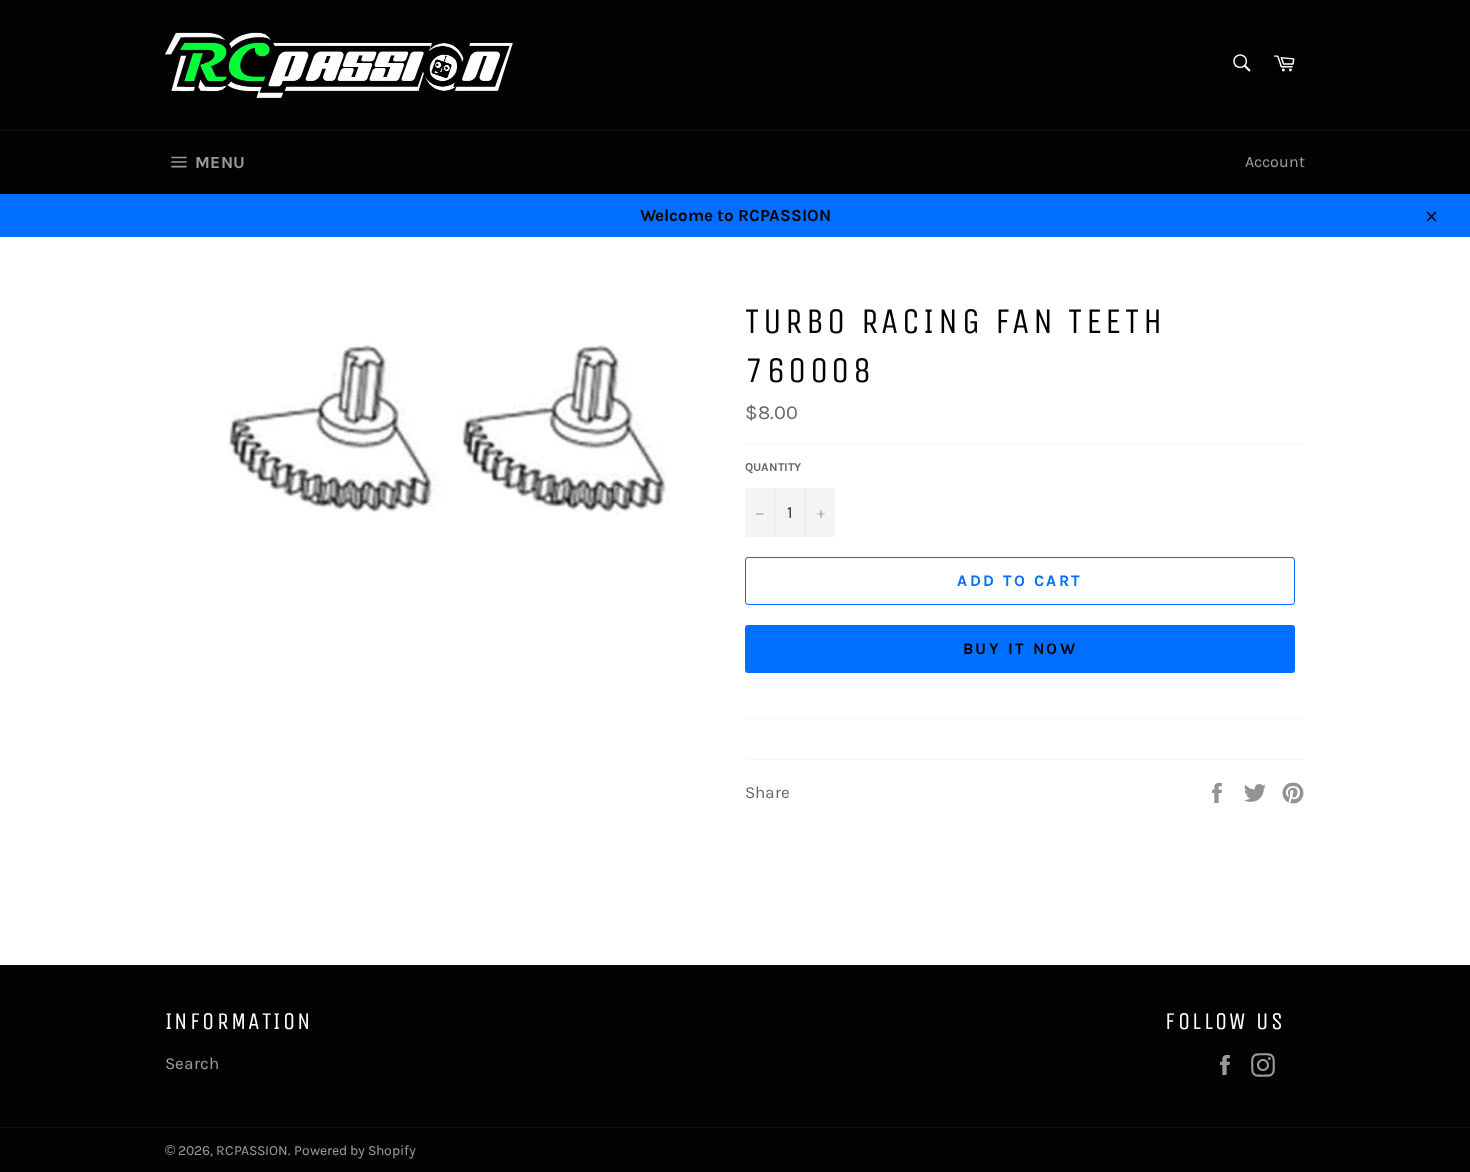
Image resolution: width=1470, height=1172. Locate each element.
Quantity (773, 467)
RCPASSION (252, 1150)
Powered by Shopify (355, 1150)
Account (1275, 161)
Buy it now (1020, 648)
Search (192, 1063)
